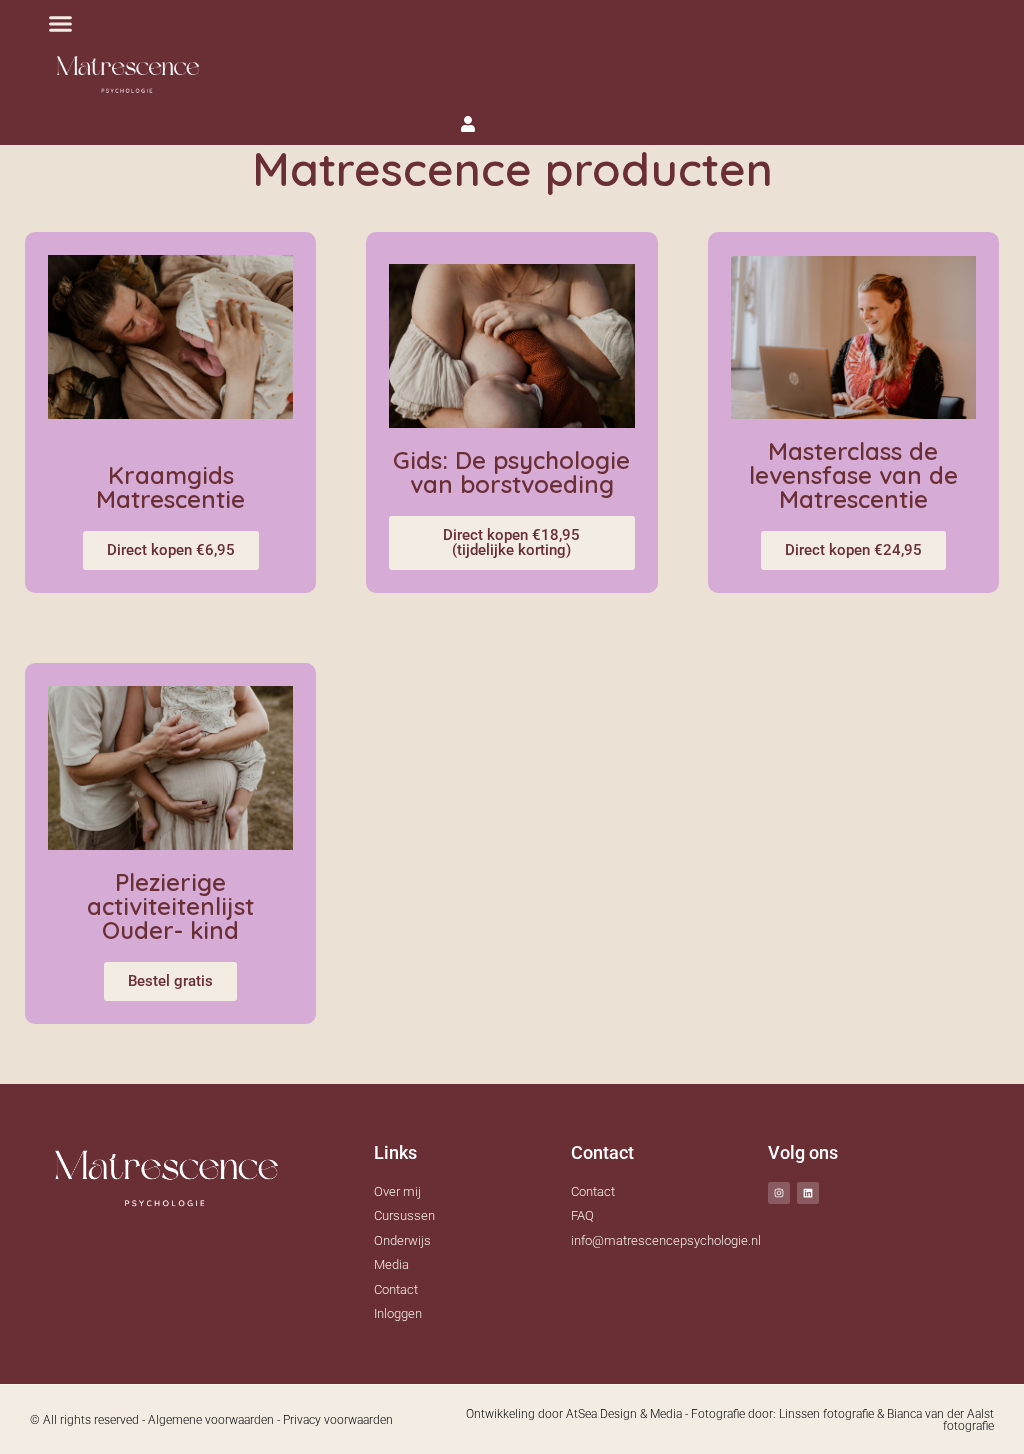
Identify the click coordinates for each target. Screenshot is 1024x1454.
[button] (61, 24)
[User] (468, 124)
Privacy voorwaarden (338, 1420)
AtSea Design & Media (624, 1414)
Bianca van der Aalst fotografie (940, 1420)
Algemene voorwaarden (211, 1420)
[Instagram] (779, 1193)
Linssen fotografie (826, 1414)
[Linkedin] (808, 1193)
